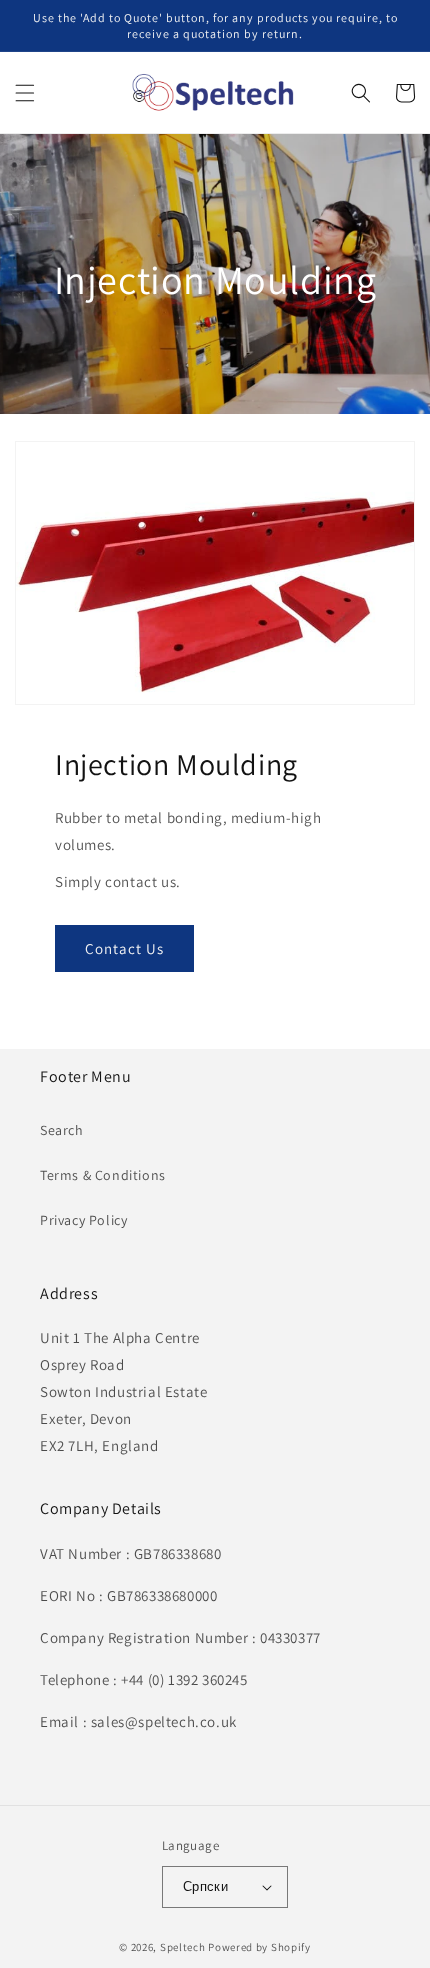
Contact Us (124, 948)
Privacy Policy (83, 1220)
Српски (205, 1886)
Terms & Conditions (103, 1175)
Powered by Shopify (259, 1947)
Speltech (183, 1947)
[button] (25, 93)
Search (62, 1130)
